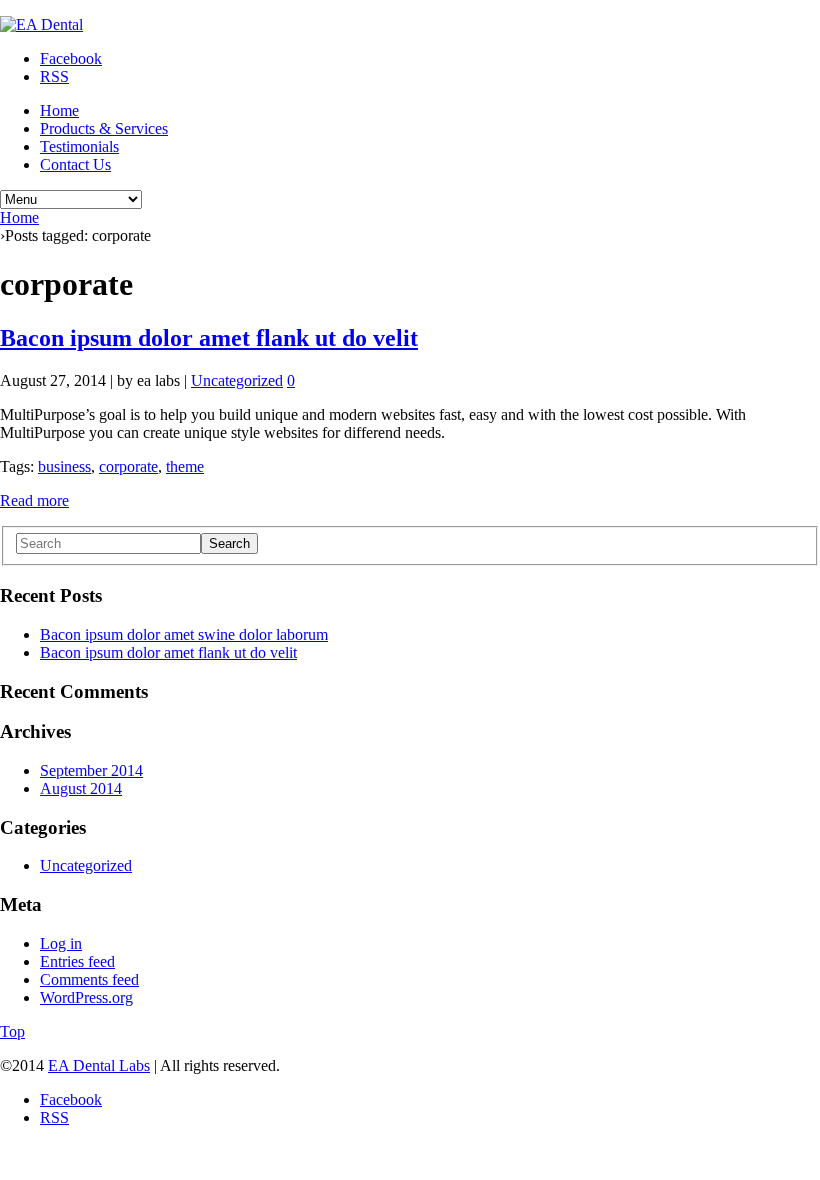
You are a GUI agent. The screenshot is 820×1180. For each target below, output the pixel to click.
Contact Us (75, 164)
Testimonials (79, 146)
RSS (54, 76)
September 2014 (91, 770)
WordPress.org (86, 997)
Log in (61, 943)
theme (185, 466)
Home (59, 110)
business (64, 466)
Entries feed (77, 961)
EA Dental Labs (99, 1065)
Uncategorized (237, 380)
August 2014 (81, 788)
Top (12, 1031)
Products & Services (104, 128)
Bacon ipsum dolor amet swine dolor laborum (184, 634)
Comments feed (89, 979)
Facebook (71, 58)
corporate (128, 466)
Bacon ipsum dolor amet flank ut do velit (209, 338)
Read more (34, 500)
